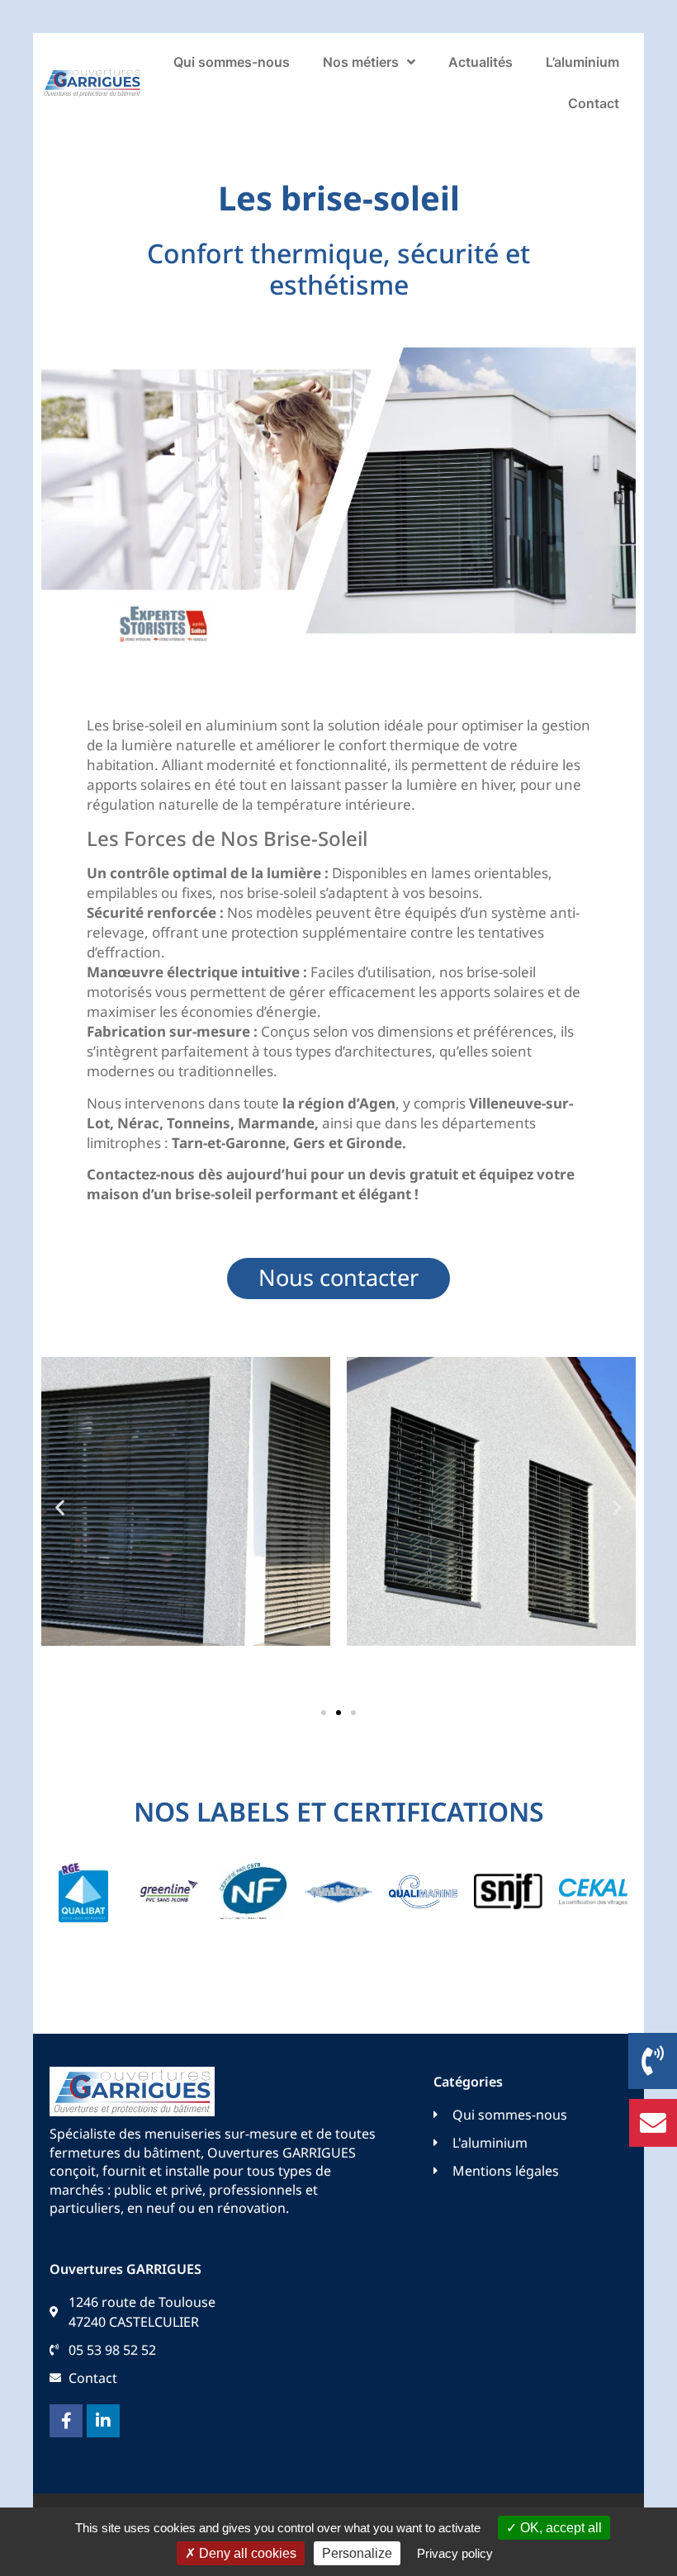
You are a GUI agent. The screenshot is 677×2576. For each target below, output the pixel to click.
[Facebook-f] (66, 2421)
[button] (60, 1508)
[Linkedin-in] (103, 2421)
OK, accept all (559, 2528)
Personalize (357, 2553)
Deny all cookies (246, 2553)
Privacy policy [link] (455, 2553)
